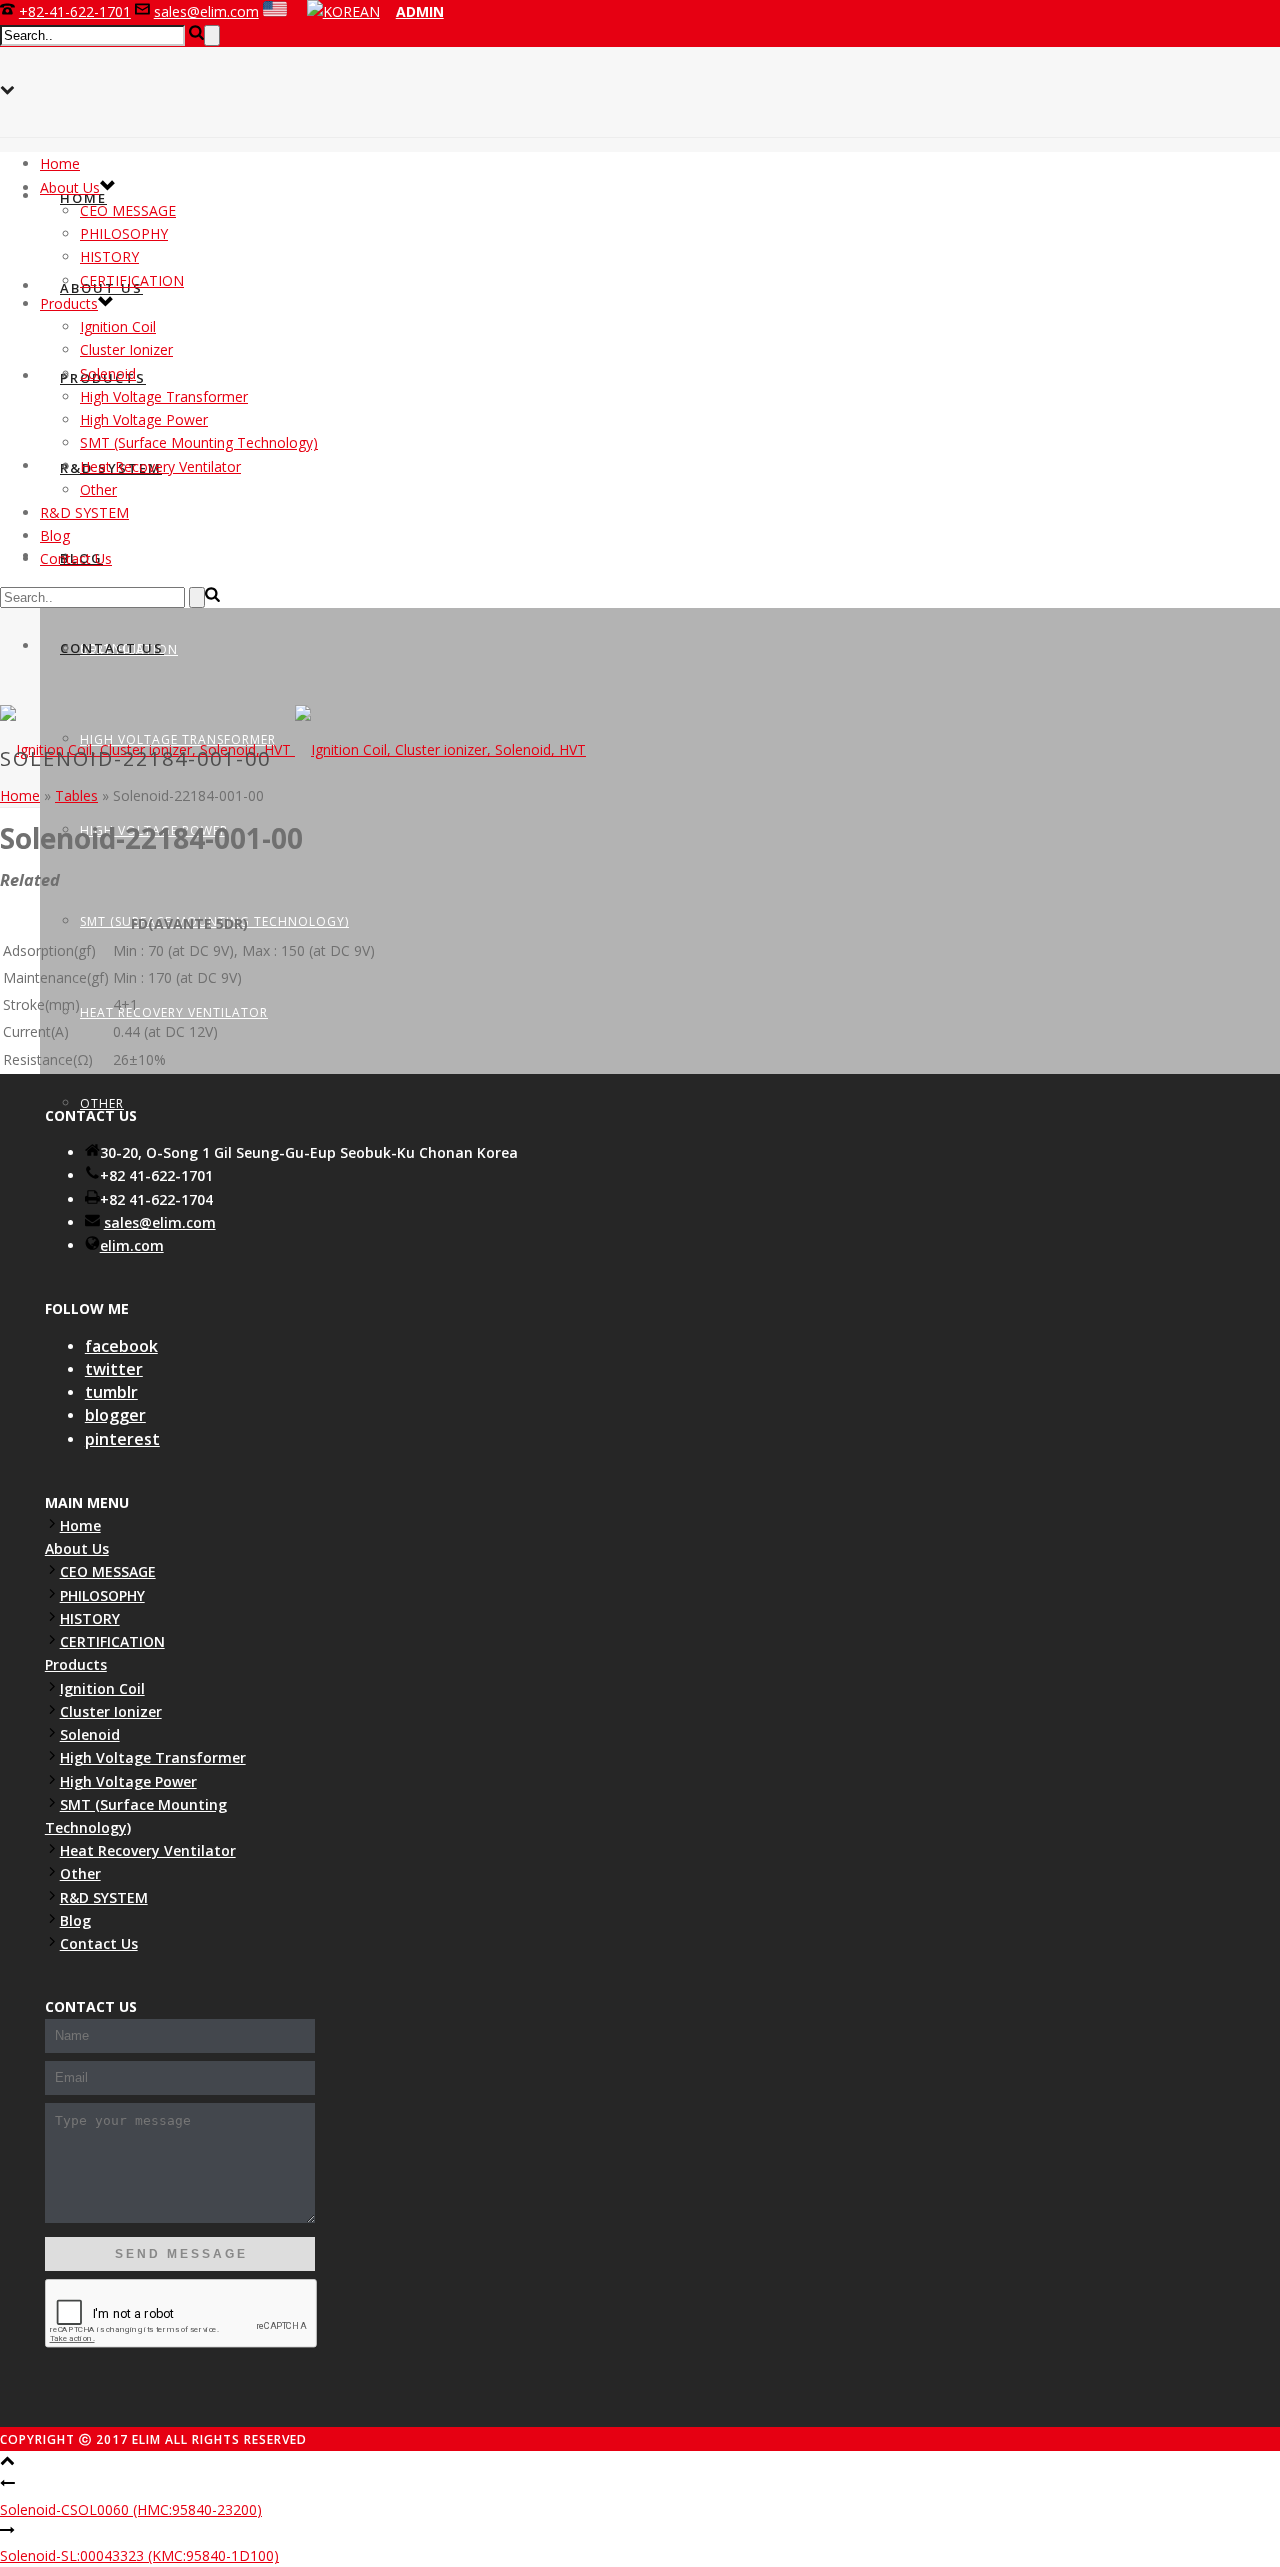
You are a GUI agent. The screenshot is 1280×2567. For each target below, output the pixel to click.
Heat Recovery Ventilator (174, 1012)
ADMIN (420, 11)
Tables (76, 795)
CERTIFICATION (132, 280)
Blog (55, 535)
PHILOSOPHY (124, 233)
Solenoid (108, 373)
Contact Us (112, 648)
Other (98, 489)
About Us (70, 187)
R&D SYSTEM (84, 512)
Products (69, 303)
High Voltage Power (144, 419)
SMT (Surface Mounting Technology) (199, 442)
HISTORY (109, 256)
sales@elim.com (206, 11)
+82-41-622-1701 (75, 11)
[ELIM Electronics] (293, 749)
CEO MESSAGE (128, 210)
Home (83, 198)
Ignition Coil (118, 326)
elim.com (132, 1245)
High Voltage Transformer (164, 396)
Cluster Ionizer (136, 557)
